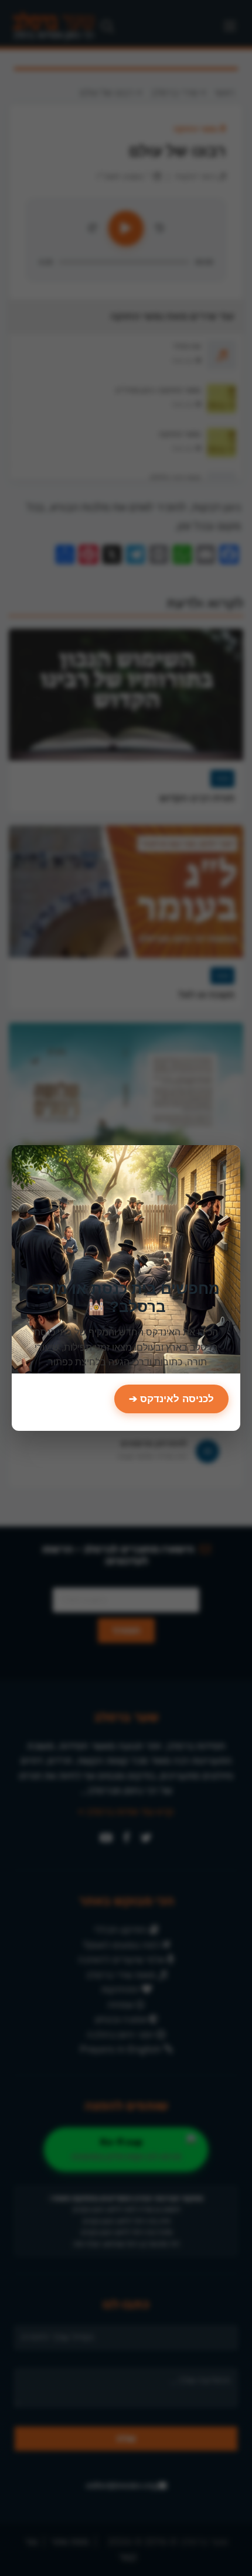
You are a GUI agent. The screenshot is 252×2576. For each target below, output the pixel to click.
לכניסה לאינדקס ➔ (171, 1399)
